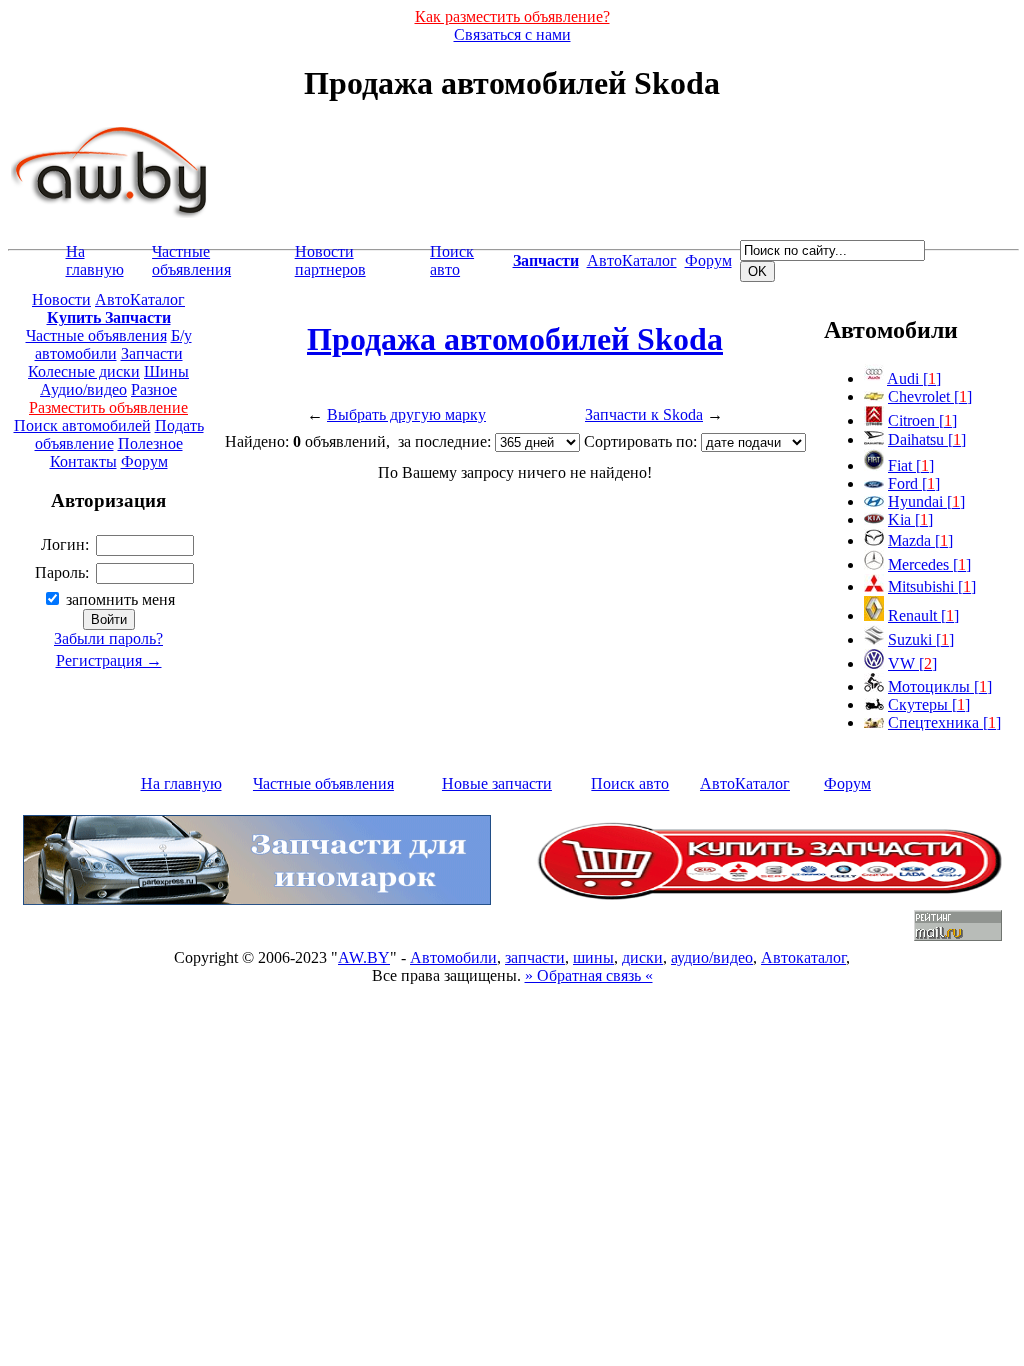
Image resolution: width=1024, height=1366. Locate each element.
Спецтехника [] (944, 722)
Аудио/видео (83, 389)
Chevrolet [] (930, 396)
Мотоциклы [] (940, 686)
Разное (154, 389)
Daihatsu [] (927, 439)
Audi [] (914, 378)
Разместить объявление (108, 407)
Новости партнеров (330, 260)
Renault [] (923, 615)
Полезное (150, 443)
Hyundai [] (926, 501)
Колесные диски (84, 371)
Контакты (83, 461)
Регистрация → (109, 660)
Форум (708, 260)
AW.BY (364, 957)
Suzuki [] (921, 639)
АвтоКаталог (632, 260)
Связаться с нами (512, 34)
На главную (95, 260)
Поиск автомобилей (82, 425)
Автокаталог (803, 957)
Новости (61, 299)
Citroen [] (922, 420)
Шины (166, 371)
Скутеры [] (929, 704)
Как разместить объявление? (512, 16)
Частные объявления (191, 260)
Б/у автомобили (113, 344)
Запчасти (152, 353)
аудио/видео (712, 957)
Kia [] (910, 519)
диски (642, 957)
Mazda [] (920, 540)
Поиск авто (452, 260)
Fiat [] (911, 465)
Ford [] (914, 483)
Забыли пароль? (108, 638)
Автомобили (453, 957)
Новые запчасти (497, 783)
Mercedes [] (929, 564)
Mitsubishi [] (932, 586)
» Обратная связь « (589, 975)
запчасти (535, 957)
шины (593, 957)
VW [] (912, 663)
